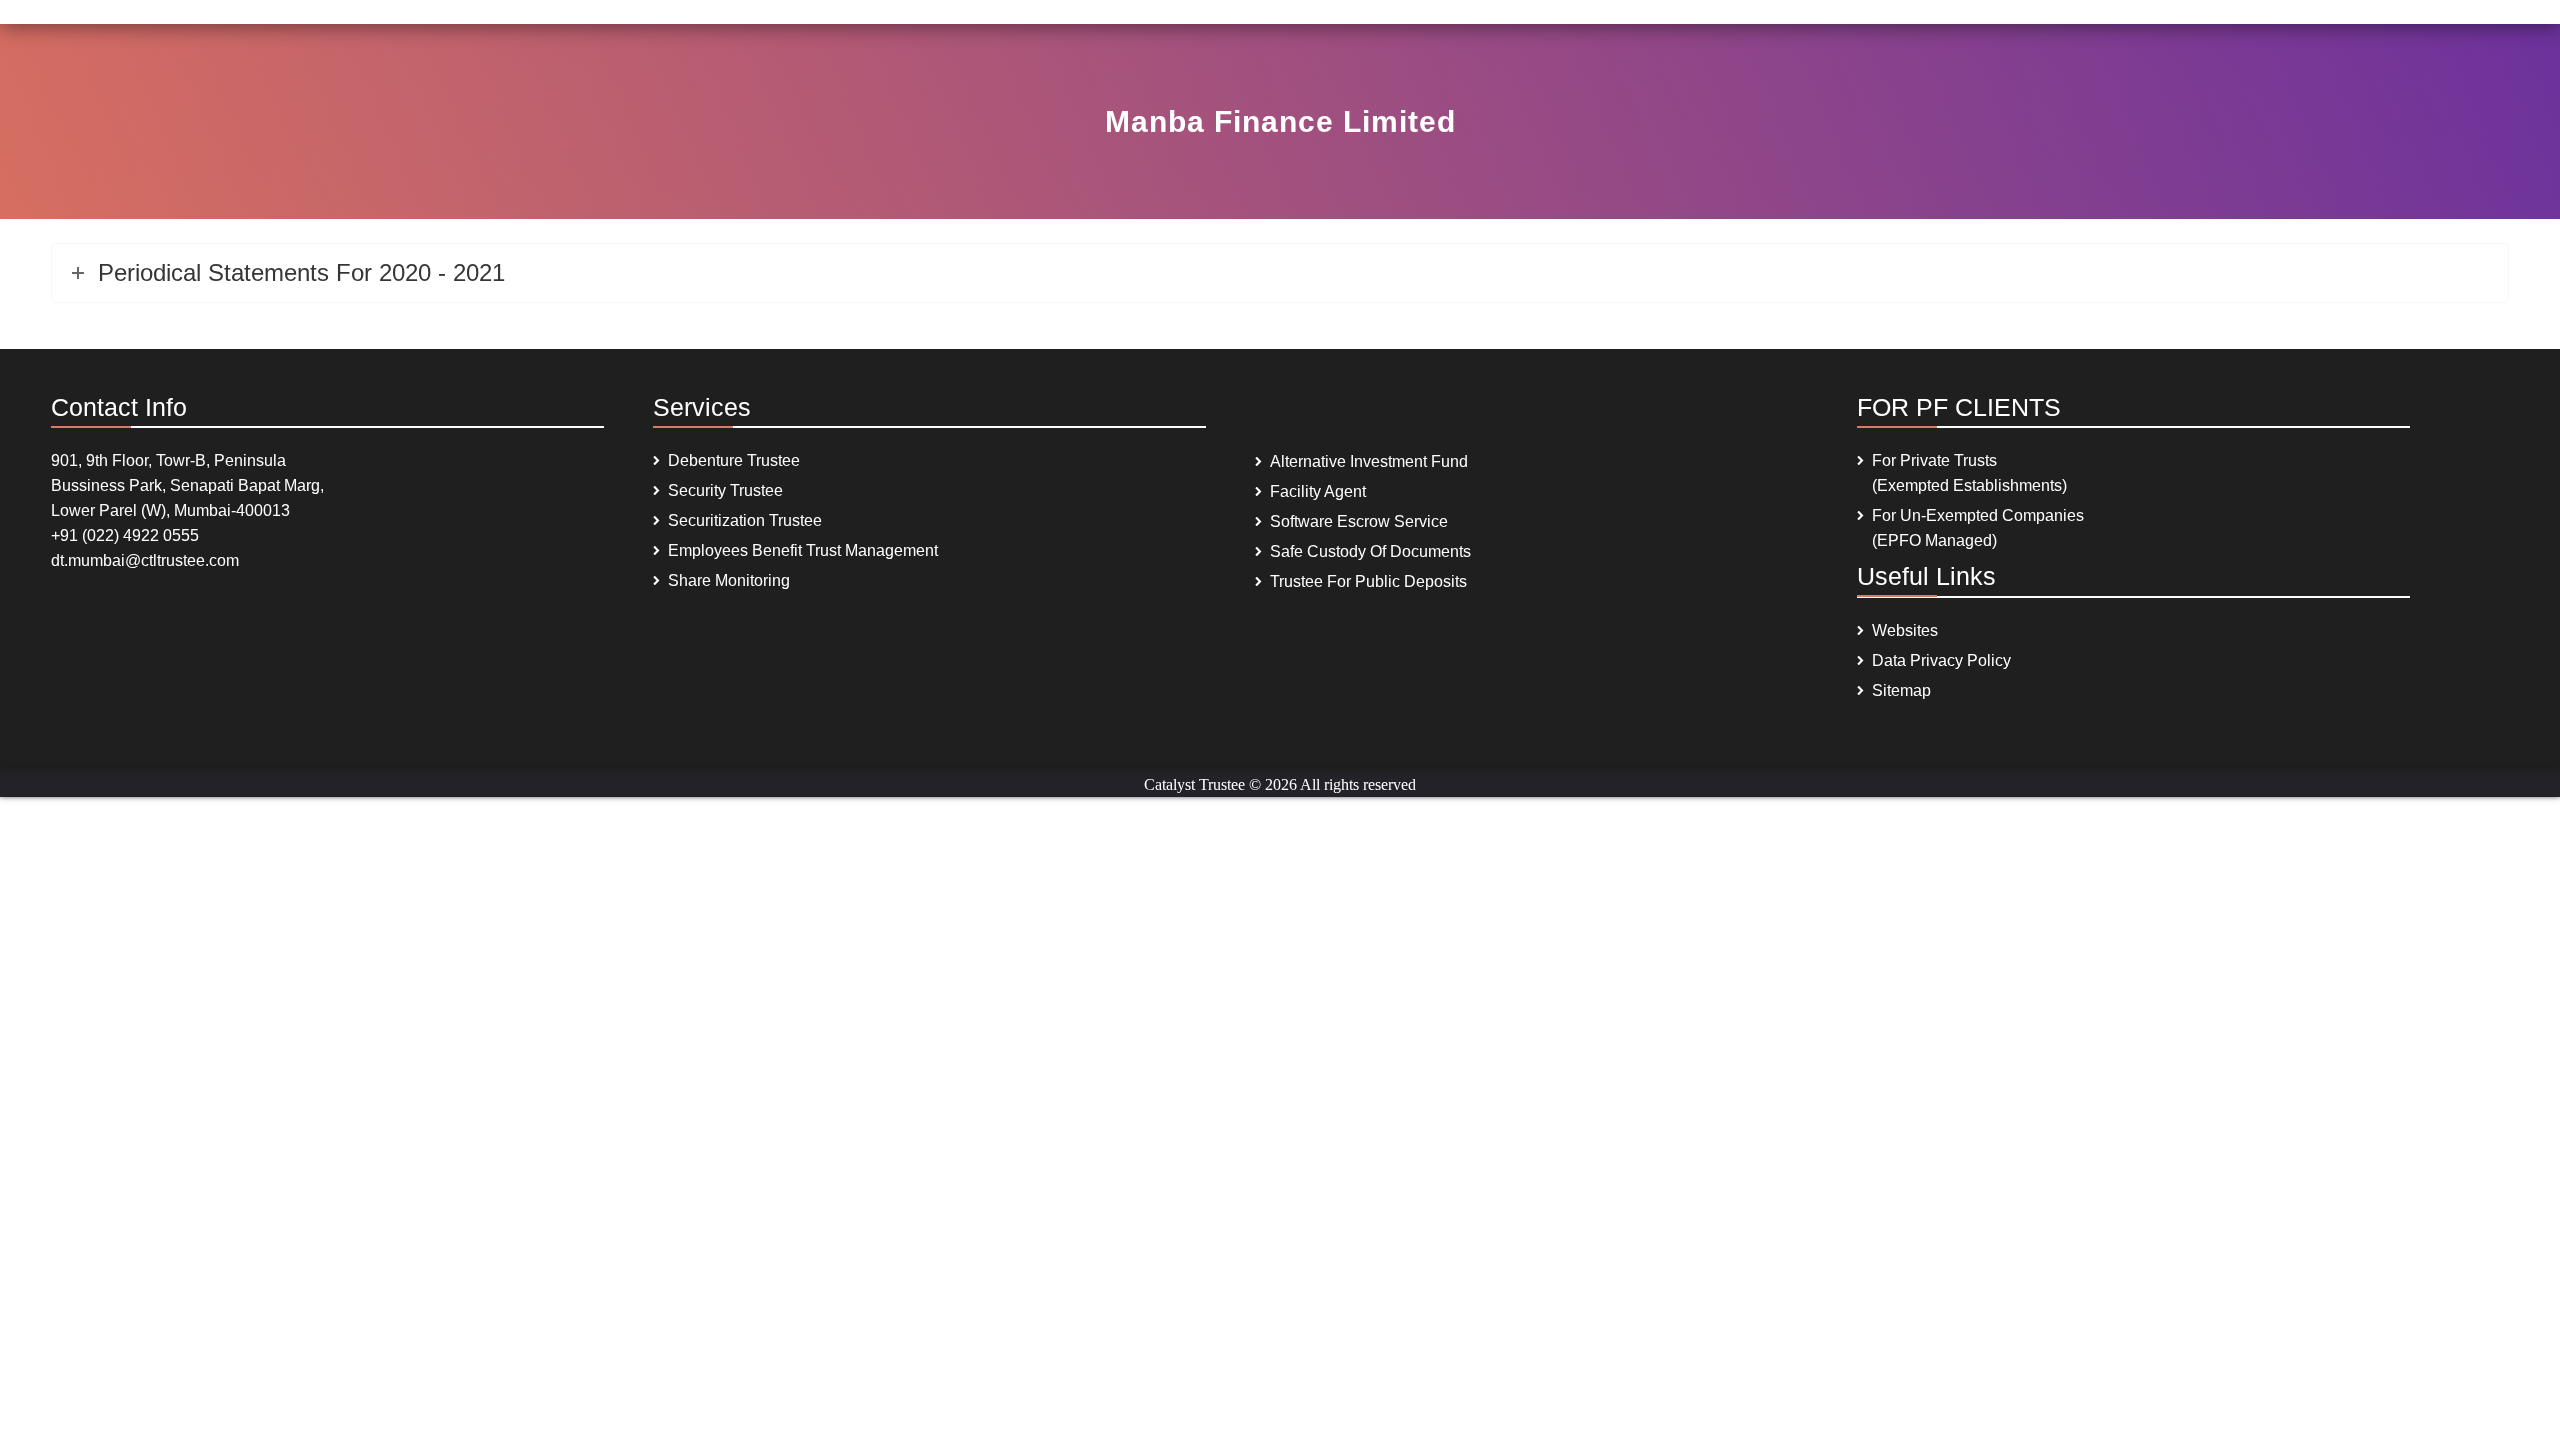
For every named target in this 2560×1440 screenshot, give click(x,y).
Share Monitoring (729, 580)
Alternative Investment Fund (1369, 461)
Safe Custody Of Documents (1370, 551)
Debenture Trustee (734, 460)
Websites (1905, 630)
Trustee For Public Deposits (1368, 581)
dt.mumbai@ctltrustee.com (145, 560)
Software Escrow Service (1359, 521)
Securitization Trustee (745, 520)
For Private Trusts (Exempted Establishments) (1969, 473)
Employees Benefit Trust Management (803, 550)
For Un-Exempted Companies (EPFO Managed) (1978, 528)
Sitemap (1901, 690)
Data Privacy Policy (1941, 660)
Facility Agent (1318, 491)
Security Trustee (725, 490)
